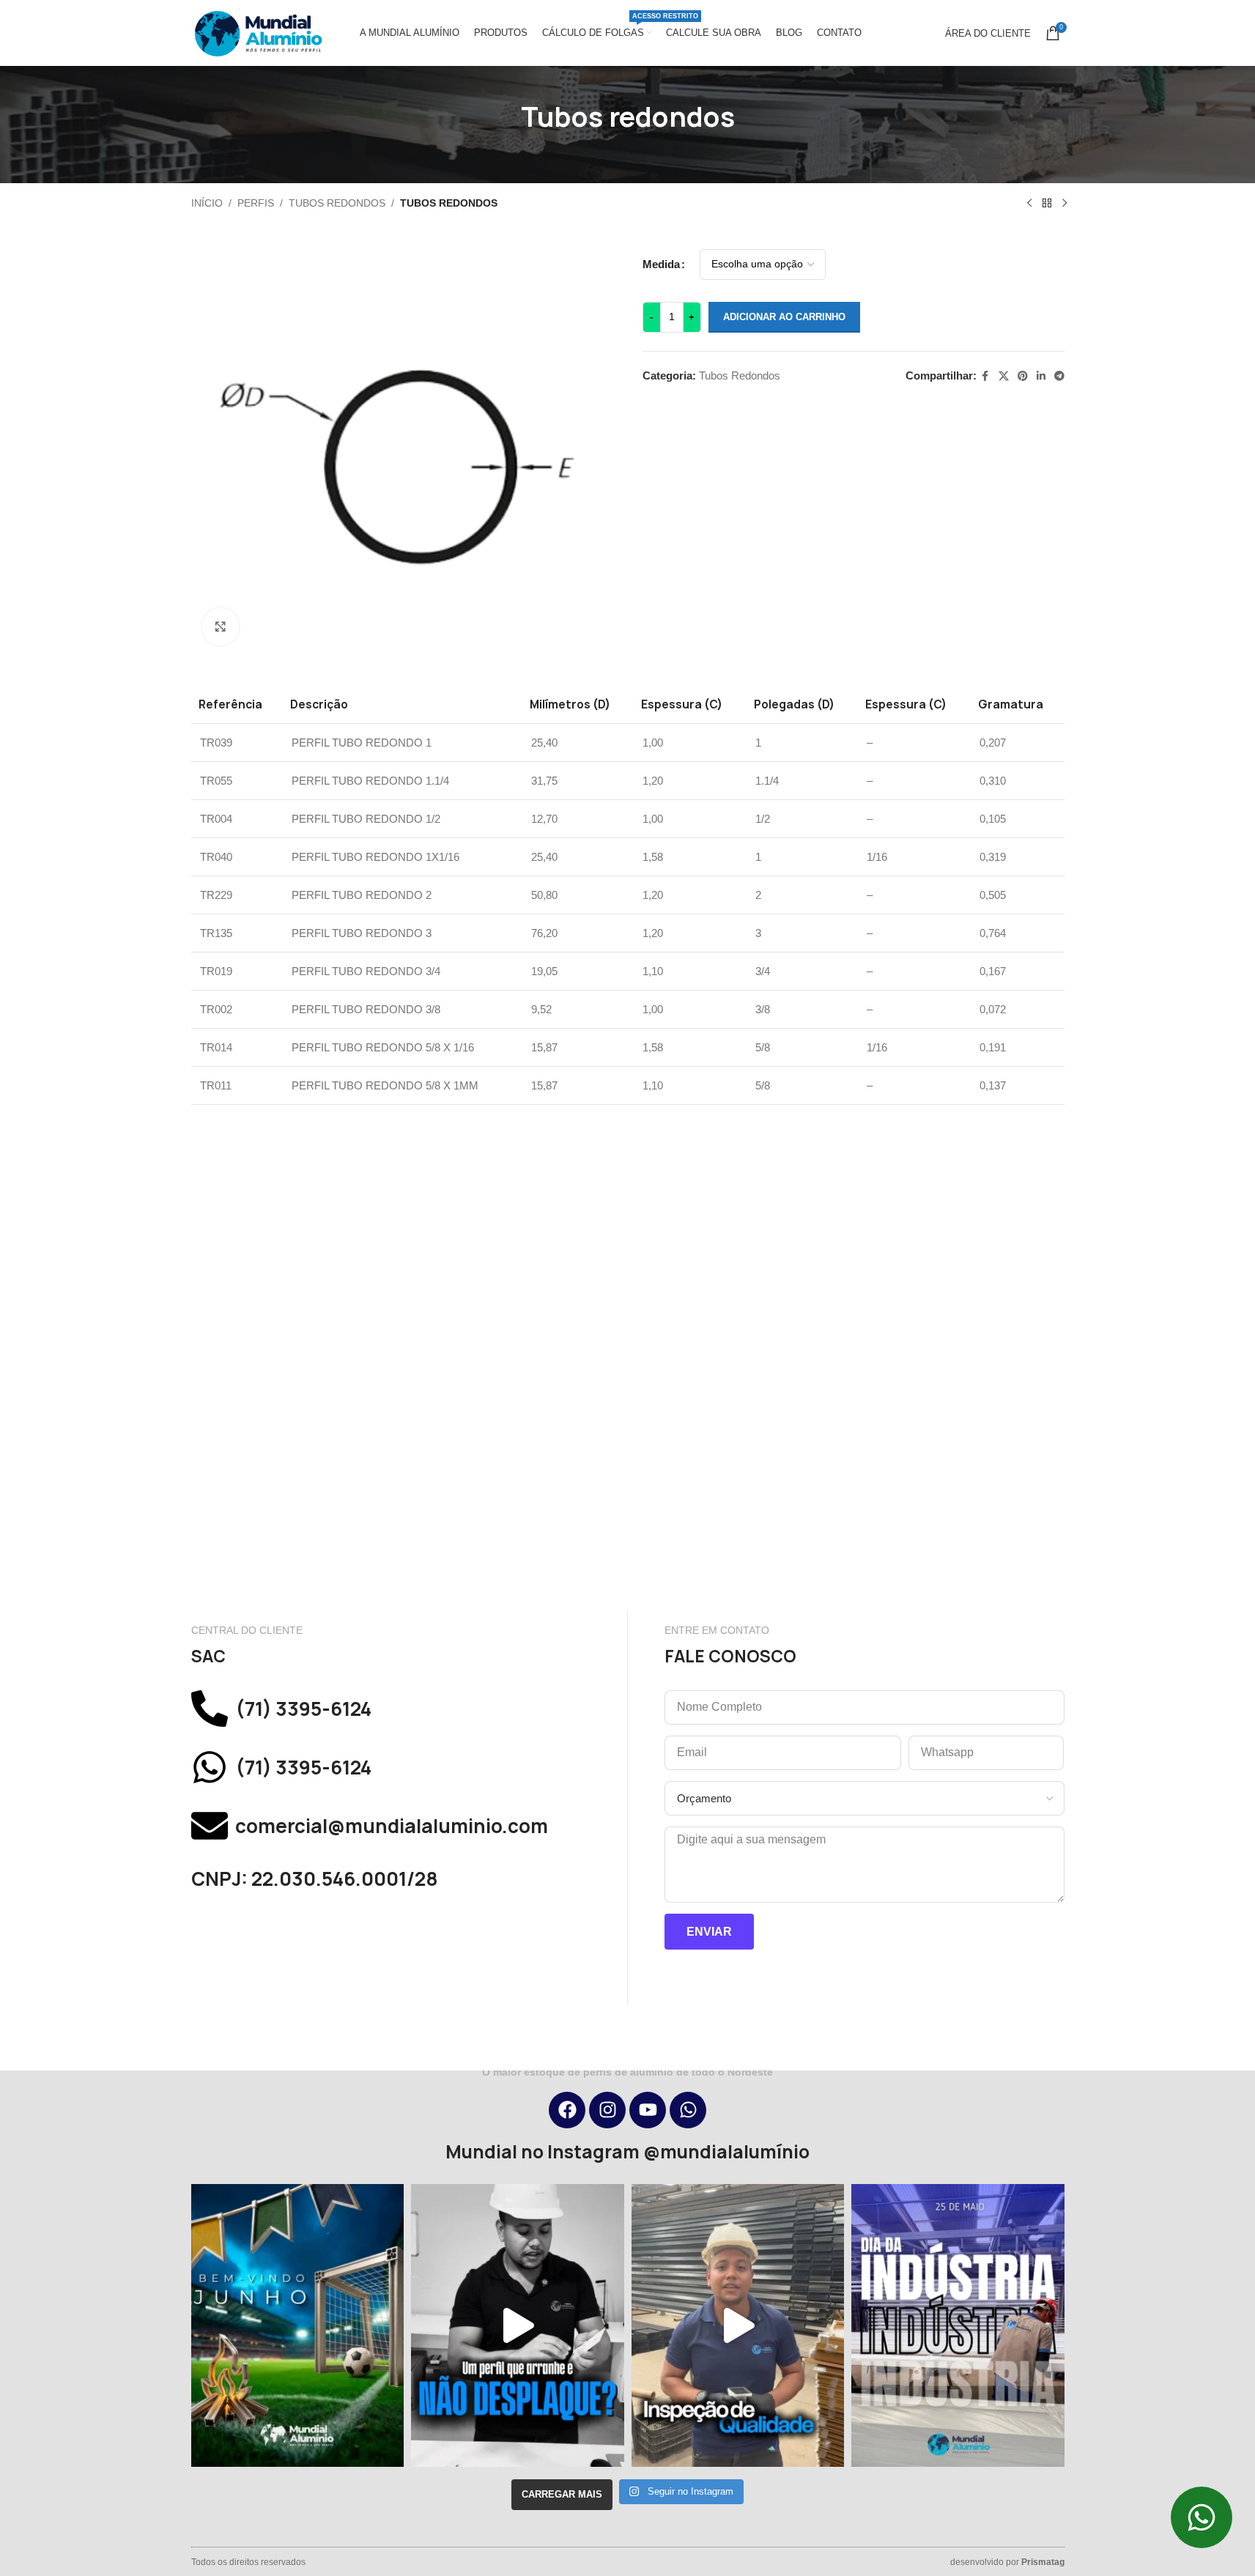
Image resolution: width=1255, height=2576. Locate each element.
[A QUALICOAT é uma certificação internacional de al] (738, 2325)
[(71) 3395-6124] (210, 1709)
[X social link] (1004, 376)
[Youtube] (648, 2110)
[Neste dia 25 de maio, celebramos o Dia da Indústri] (958, 2325)
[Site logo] (257, 32)
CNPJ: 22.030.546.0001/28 (315, 1879)
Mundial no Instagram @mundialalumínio (627, 2152)
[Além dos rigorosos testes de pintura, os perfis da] (518, 2325)
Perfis (256, 203)
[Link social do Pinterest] (1023, 376)
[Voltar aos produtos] (1047, 204)
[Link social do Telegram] (1059, 376)
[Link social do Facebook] (985, 376)
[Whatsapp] (688, 2110)
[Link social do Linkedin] (1041, 376)
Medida (661, 264)
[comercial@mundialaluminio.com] (210, 1826)
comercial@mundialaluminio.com (392, 1826)
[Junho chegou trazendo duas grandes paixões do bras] (298, 2325)
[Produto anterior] (1029, 204)
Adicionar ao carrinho (784, 317)
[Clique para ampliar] (221, 626)
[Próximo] (1065, 204)
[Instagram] (607, 2110)
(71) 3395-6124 (303, 1709)
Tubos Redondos (337, 203)
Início (207, 203)
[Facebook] (567, 2110)
